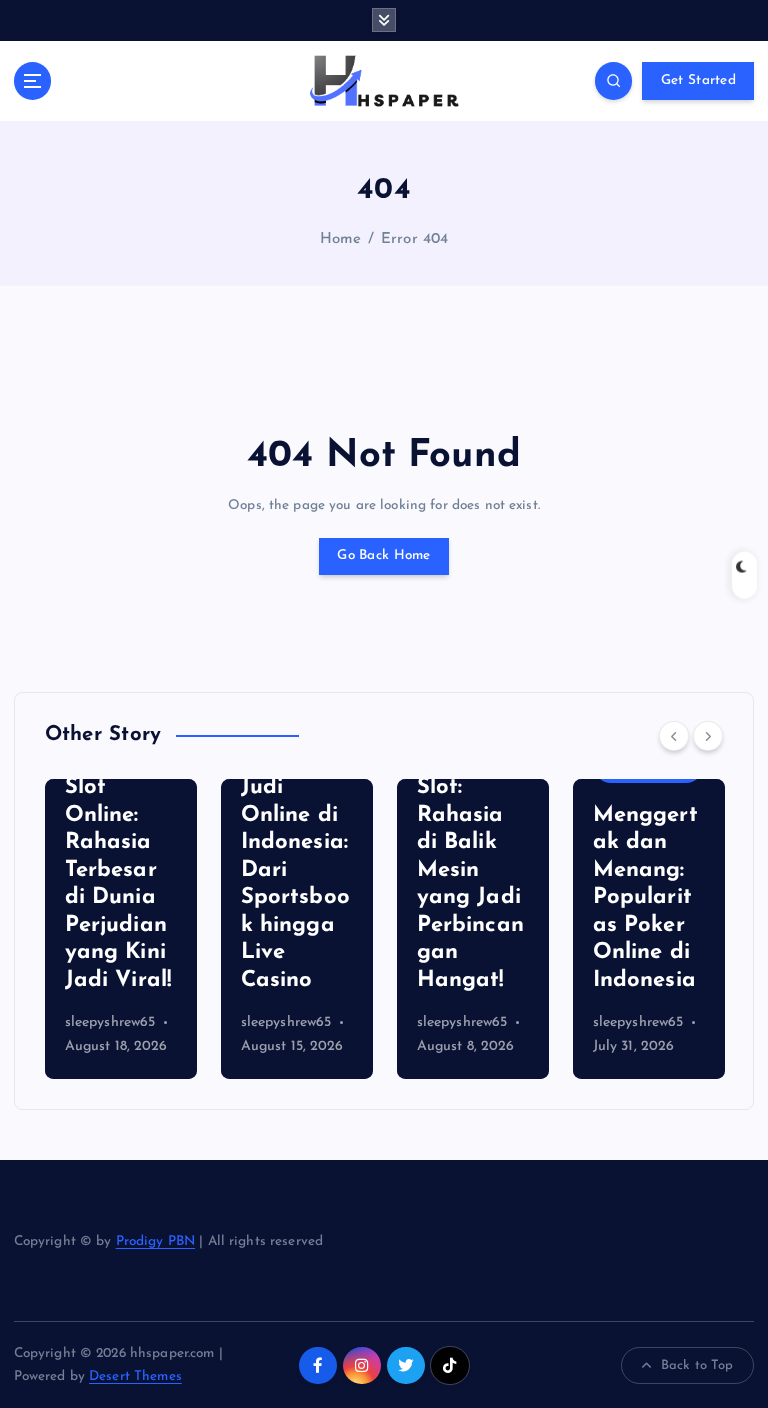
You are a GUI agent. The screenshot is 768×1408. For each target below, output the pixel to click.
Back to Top (697, 1365)
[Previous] (674, 736)
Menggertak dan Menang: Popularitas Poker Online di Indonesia (645, 898)
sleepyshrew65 (110, 1022)
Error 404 (414, 239)
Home (341, 239)
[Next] (708, 736)
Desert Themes (135, 1376)
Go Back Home (383, 555)
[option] (121, 929)
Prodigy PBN (156, 1241)
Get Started (698, 80)
